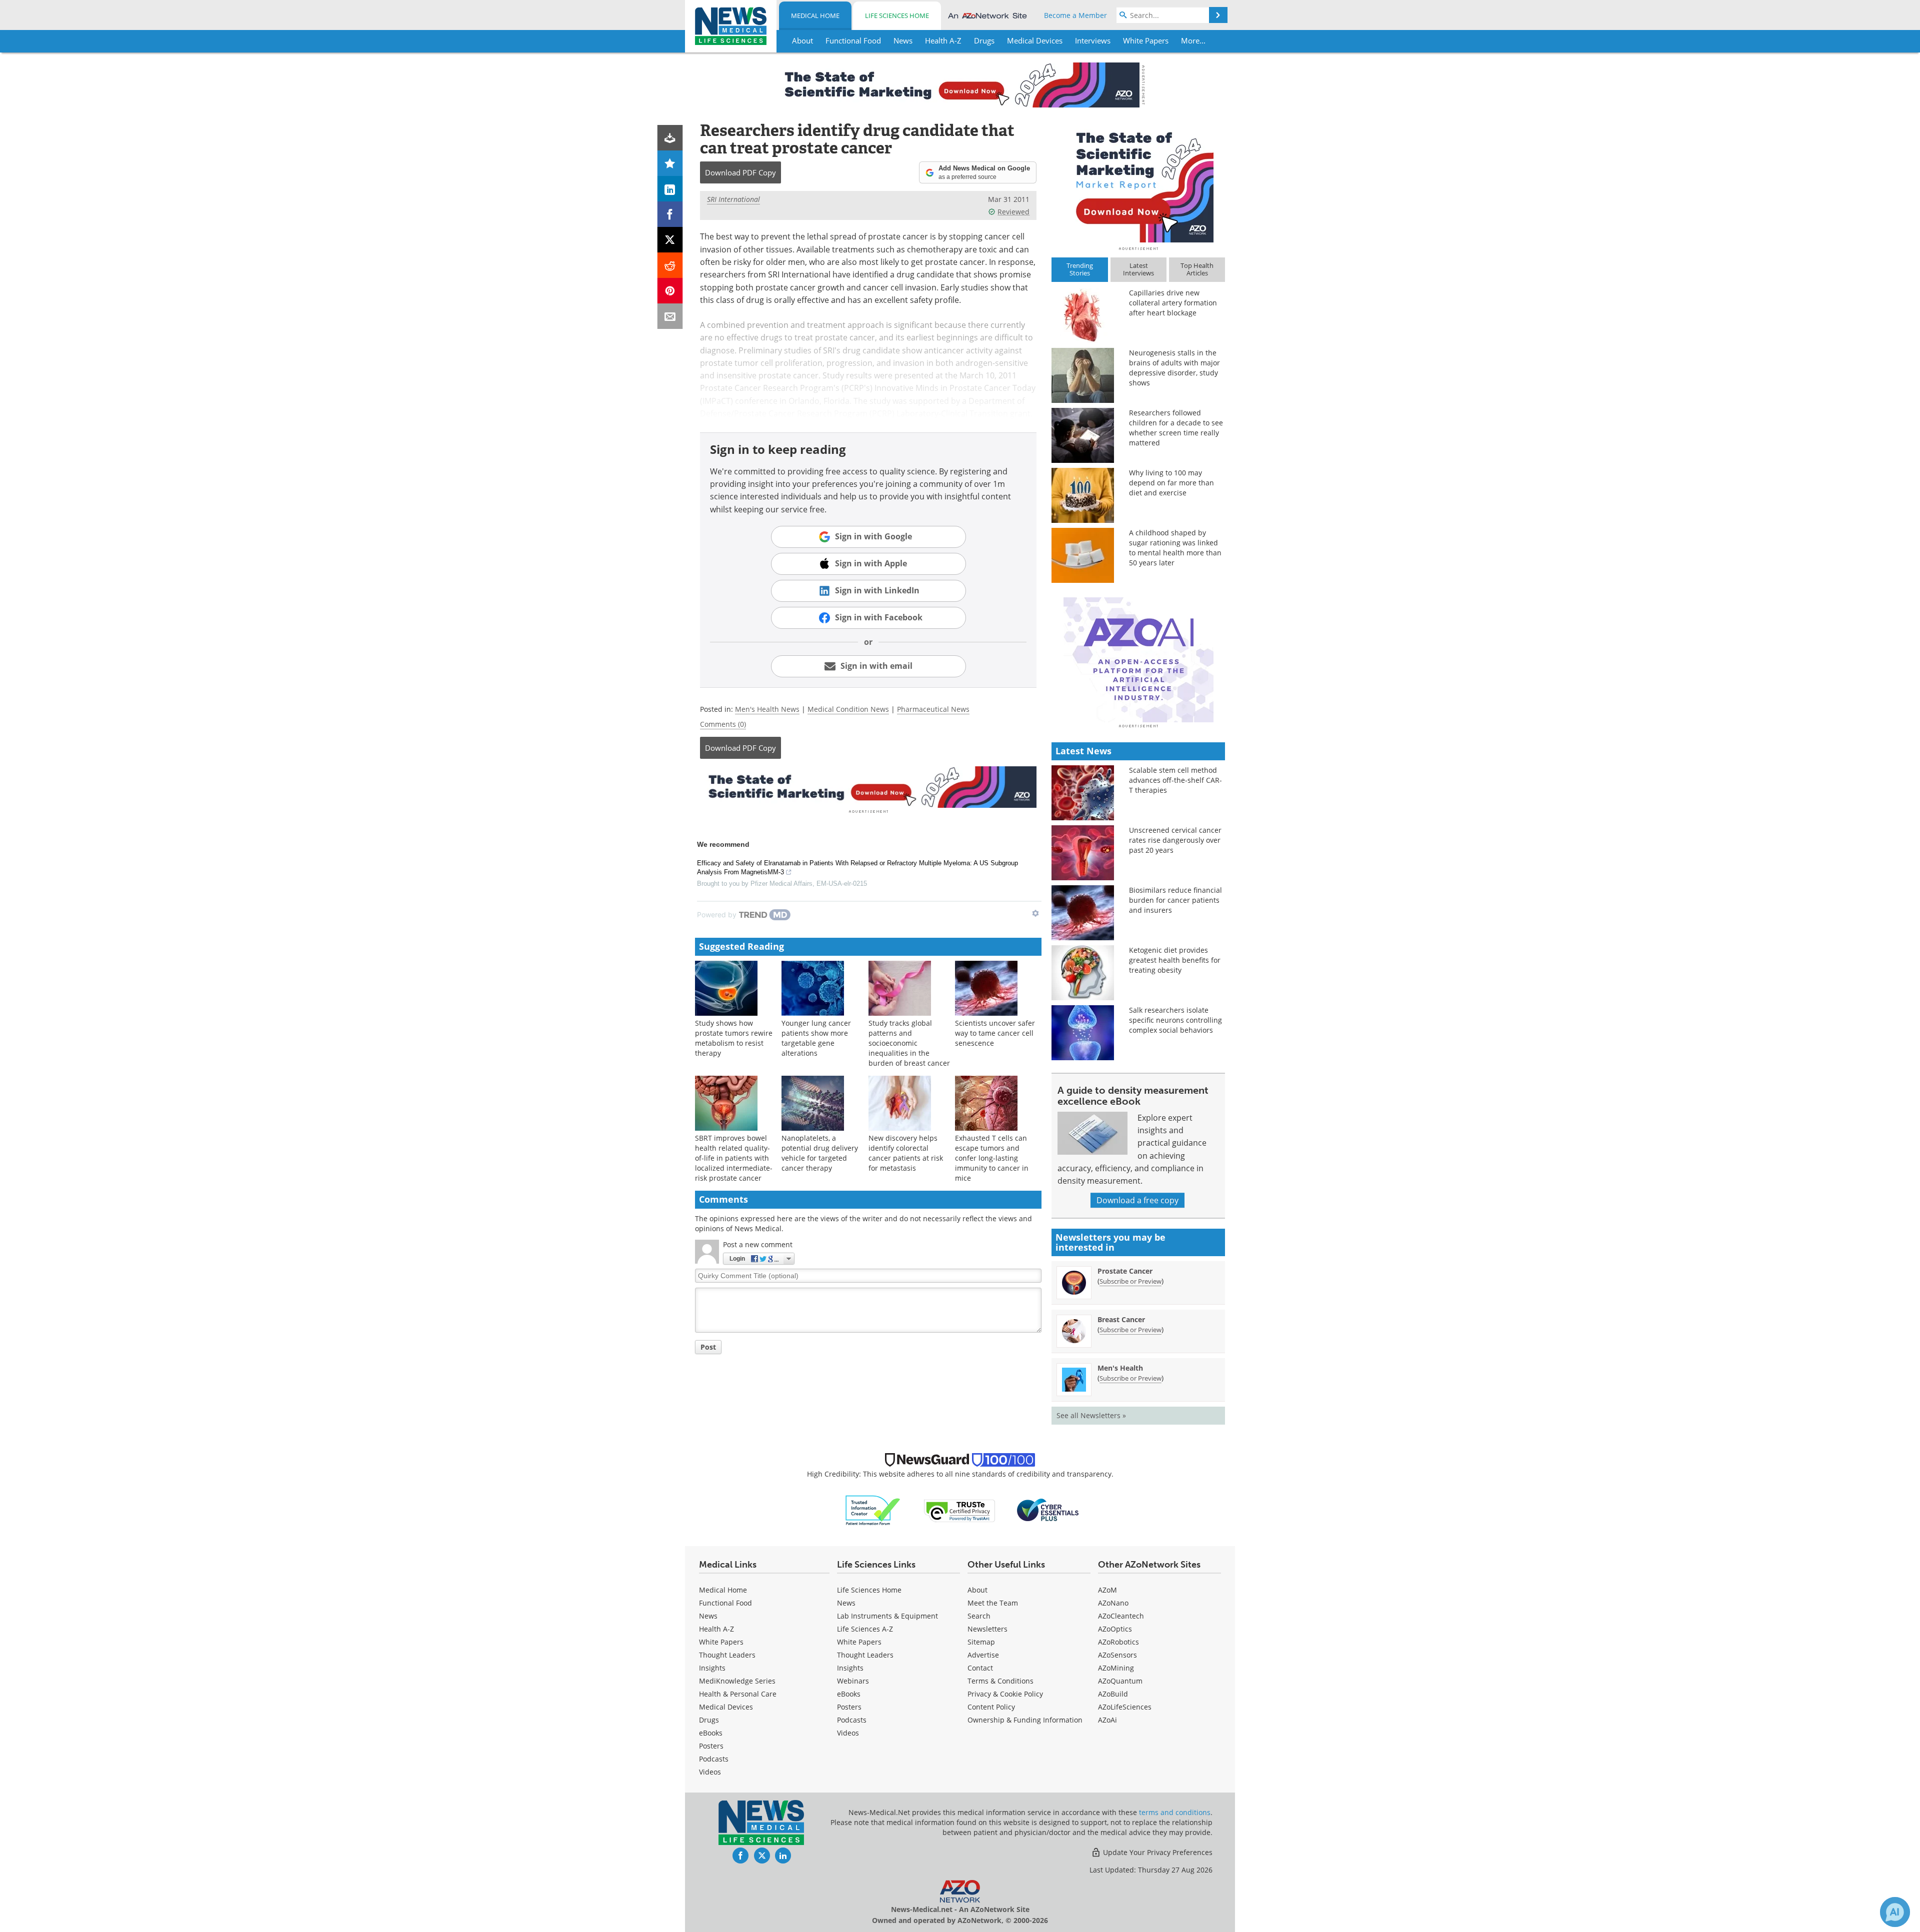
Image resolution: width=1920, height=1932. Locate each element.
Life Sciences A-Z (865, 1629)
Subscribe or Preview (1130, 1281)
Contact (980, 1668)
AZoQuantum (1120, 1681)
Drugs (709, 1720)
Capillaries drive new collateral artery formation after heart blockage (1173, 303)
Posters (711, 1746)
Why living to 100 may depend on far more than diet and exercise (1171, 483)
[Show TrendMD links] (1035, 913)
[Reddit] (670, 265)
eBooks (711, 1733)
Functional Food (725, 1603)
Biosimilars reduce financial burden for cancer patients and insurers (1175, 900)
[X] (670, 240)
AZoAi (1107, 1720)
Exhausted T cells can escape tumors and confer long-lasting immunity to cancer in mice (992, 1158)
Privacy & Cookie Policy (1005, 1694)
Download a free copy (1137, 1200)
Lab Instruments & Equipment (887, 1616)
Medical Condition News (848, 709)
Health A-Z (716, 1629)
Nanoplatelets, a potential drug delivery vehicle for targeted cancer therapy (820, 1153)
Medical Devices (726, 1707)
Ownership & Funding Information (1025, 1720)
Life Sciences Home (897, 15)
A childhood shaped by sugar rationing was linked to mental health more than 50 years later (1175, 548)
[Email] (670, 316)
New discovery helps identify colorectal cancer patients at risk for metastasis (906, 1153)
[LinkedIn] (670, 189)
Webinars (853, 1681)
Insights (712, 1668)
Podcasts (714, 1759)
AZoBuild (1113, 1694)
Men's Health (1120, 1368)
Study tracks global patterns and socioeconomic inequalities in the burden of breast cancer (909, 1043)
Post (708, 1347)
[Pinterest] (670, 291)
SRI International (733, 199)
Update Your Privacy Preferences (1157, 1852)
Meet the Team (993, 1603)
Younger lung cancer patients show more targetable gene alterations (816, 1038)
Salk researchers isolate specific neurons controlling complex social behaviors (1175, 1020)
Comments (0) (723, 724)
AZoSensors (1117, 1655)
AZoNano (1113, 1603)
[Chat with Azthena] (1895, 1912)
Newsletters (987, 1629)
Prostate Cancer (1125, 1271)
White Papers (721, 1642)
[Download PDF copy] (670, 138)
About (977, 1590)
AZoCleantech (1121, 1616)
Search (979, 1616)
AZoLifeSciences (1125, 1707)
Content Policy (991, 1707)
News (708, 1616)
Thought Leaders (727, 1655)
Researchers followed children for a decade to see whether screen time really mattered (1176, 428)
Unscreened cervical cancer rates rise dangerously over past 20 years (1175, 840)
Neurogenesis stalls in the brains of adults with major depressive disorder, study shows (1174, 368)
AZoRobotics (1118, 1642)
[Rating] (670, 163)
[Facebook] (670, 214)
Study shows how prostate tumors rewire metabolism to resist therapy (734, 1038)
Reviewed (1013, 212)
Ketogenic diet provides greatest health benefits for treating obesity (1175, 960)
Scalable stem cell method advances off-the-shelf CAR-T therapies (1175, 780)
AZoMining (1116, 1668)
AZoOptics (1115, 1629)
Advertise (983, 1655)
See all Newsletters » (1091, 1415)
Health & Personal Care (738, 1694)
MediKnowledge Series (737, 1681)
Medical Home (815, 15)
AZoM (1107, 1590)
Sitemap (981, 1642)
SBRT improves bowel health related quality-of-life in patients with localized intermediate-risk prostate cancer (734, 1158)
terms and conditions (1175, 1812)
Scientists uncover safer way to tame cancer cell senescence (995, 1033)
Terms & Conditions (1000, 1681)
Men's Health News (767, 709)
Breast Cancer (1121, 1319)
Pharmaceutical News (933, 709)
